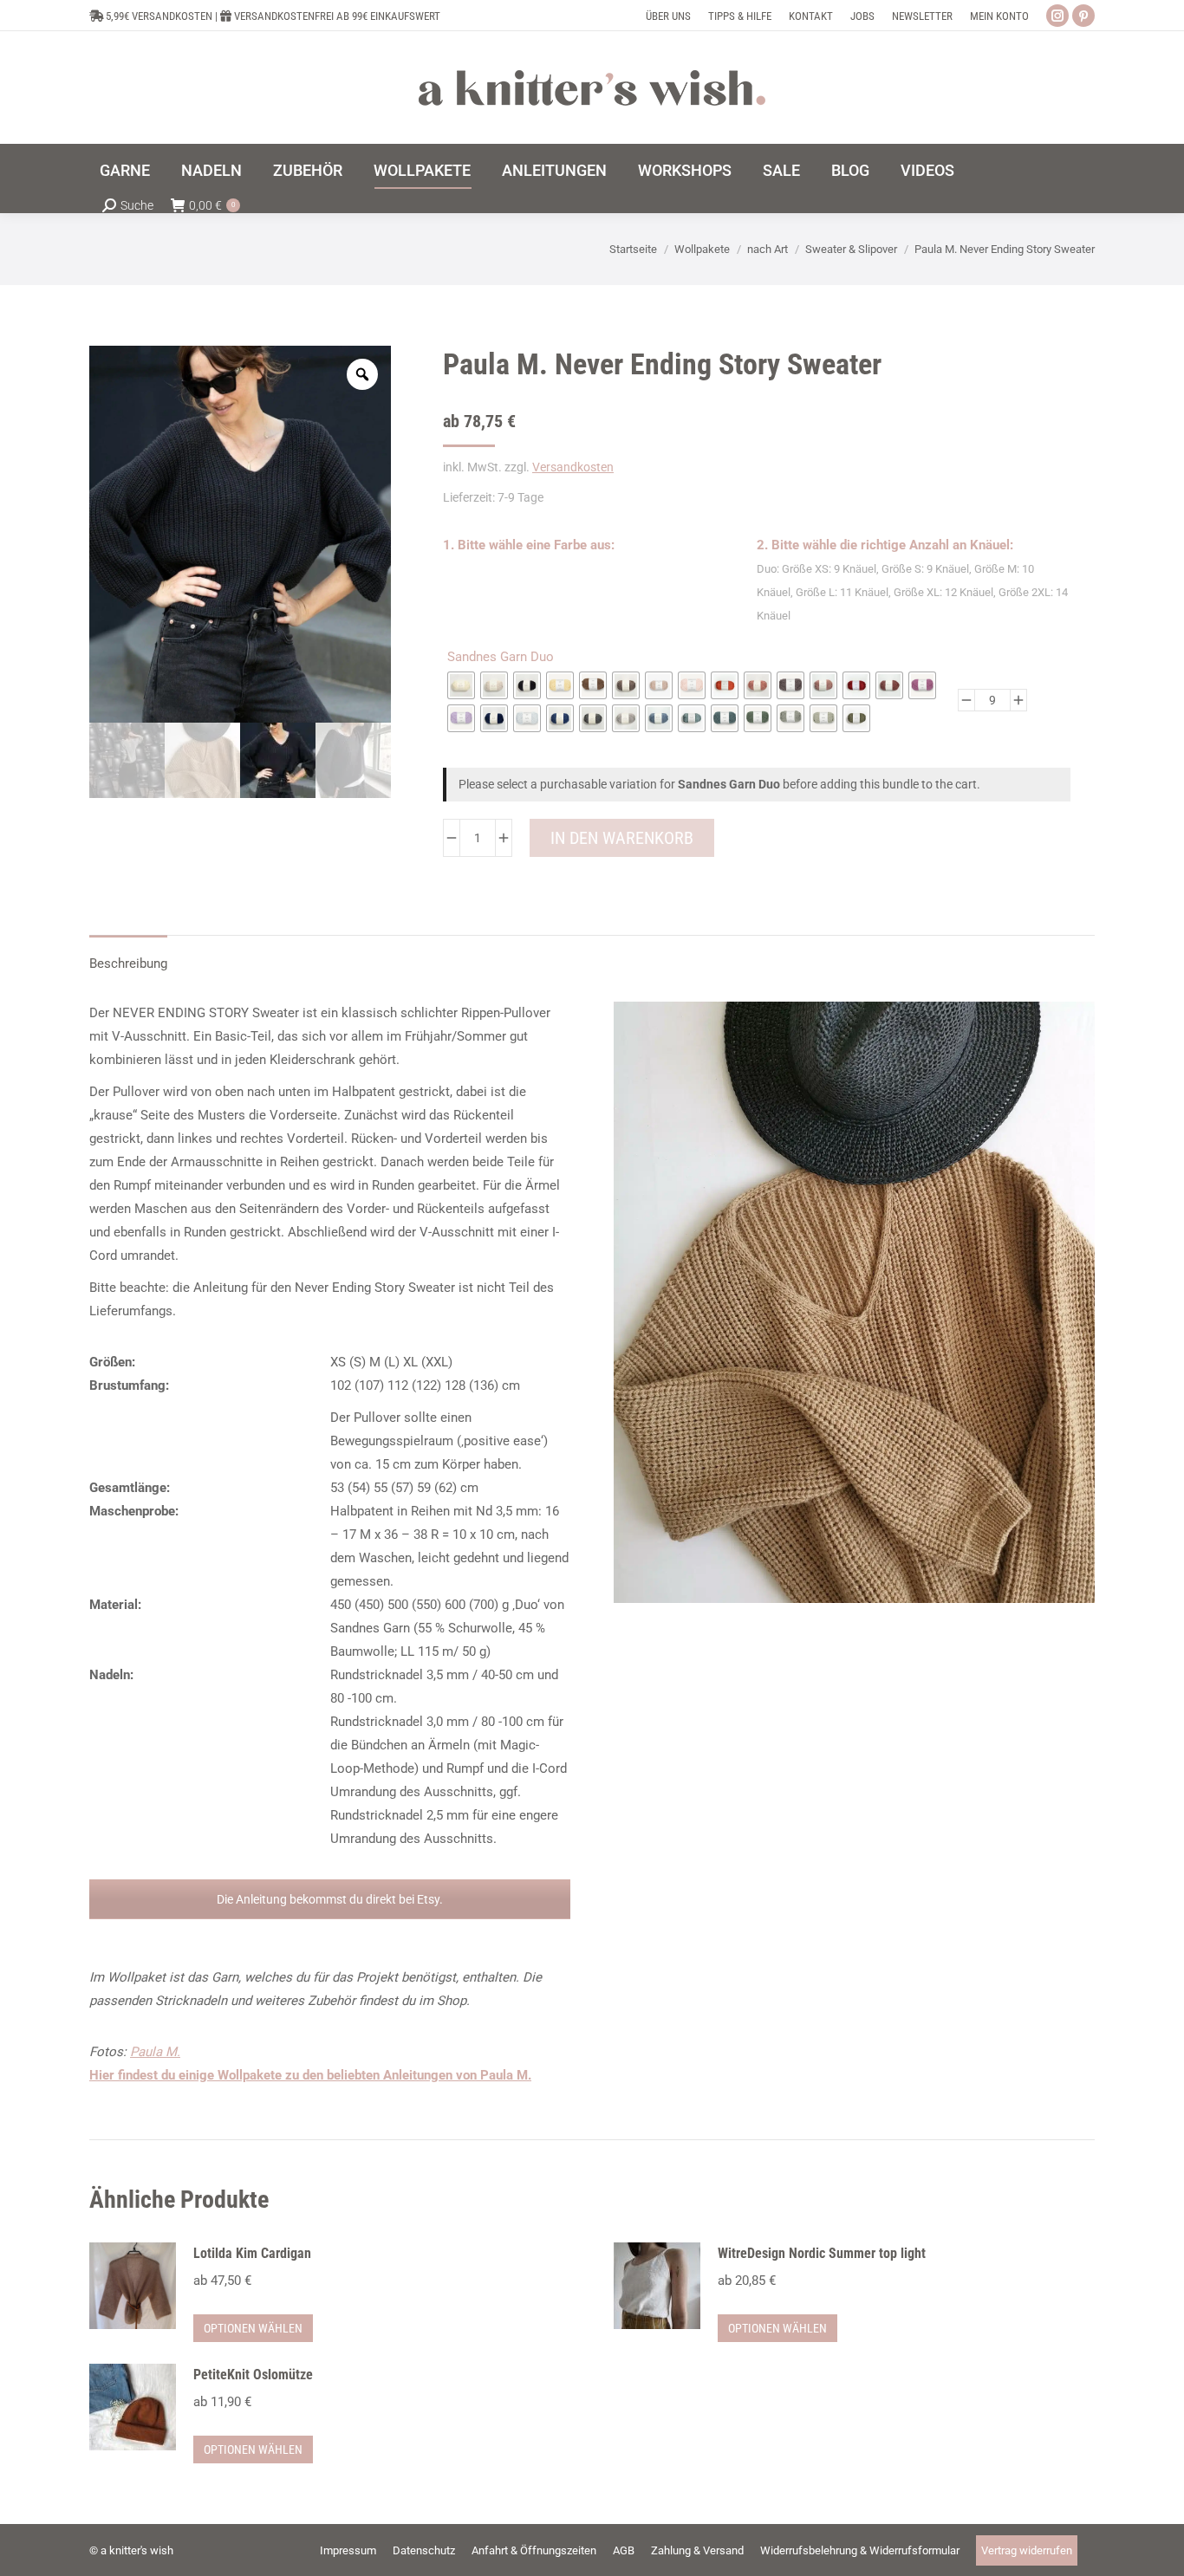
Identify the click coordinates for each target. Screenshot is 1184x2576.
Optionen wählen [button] (253, 2328)
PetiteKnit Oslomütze (253, 2375)
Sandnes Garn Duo (501, 657)
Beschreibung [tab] (128, 964)
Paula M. (155, 2052)
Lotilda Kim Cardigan (252, 2253)
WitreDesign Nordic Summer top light (822, 2253)
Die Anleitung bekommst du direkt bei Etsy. (330, 1899)
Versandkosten (573, 467)
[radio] (461, 685)
